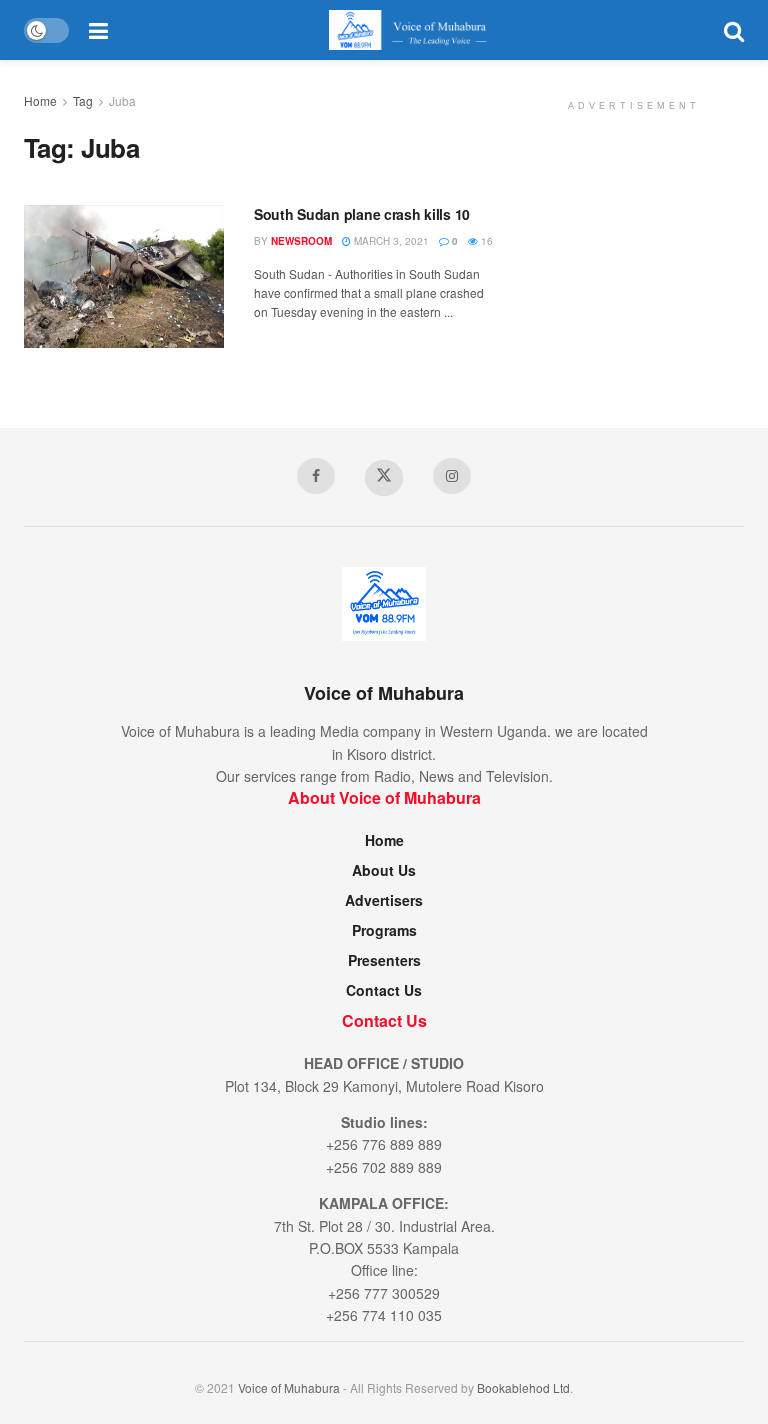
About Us (384, 870)
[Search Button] (734, 30)
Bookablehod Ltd (523, 1387)
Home (40, 100)
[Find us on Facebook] (316, 476)
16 (485, 241)
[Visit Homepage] (415, 30)
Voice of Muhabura (289, 1387)
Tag (83, 100)
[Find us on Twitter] (384, 478)
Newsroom (301, 241)
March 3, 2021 (390, 241)
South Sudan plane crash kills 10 (362, 214)
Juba (122, 100)
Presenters (384, 960)
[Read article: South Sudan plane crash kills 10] (124, 276)
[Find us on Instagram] (452, 476)
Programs (384, 930)
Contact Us (384, 990)
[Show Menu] (98, 30)
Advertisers (384, 900)
